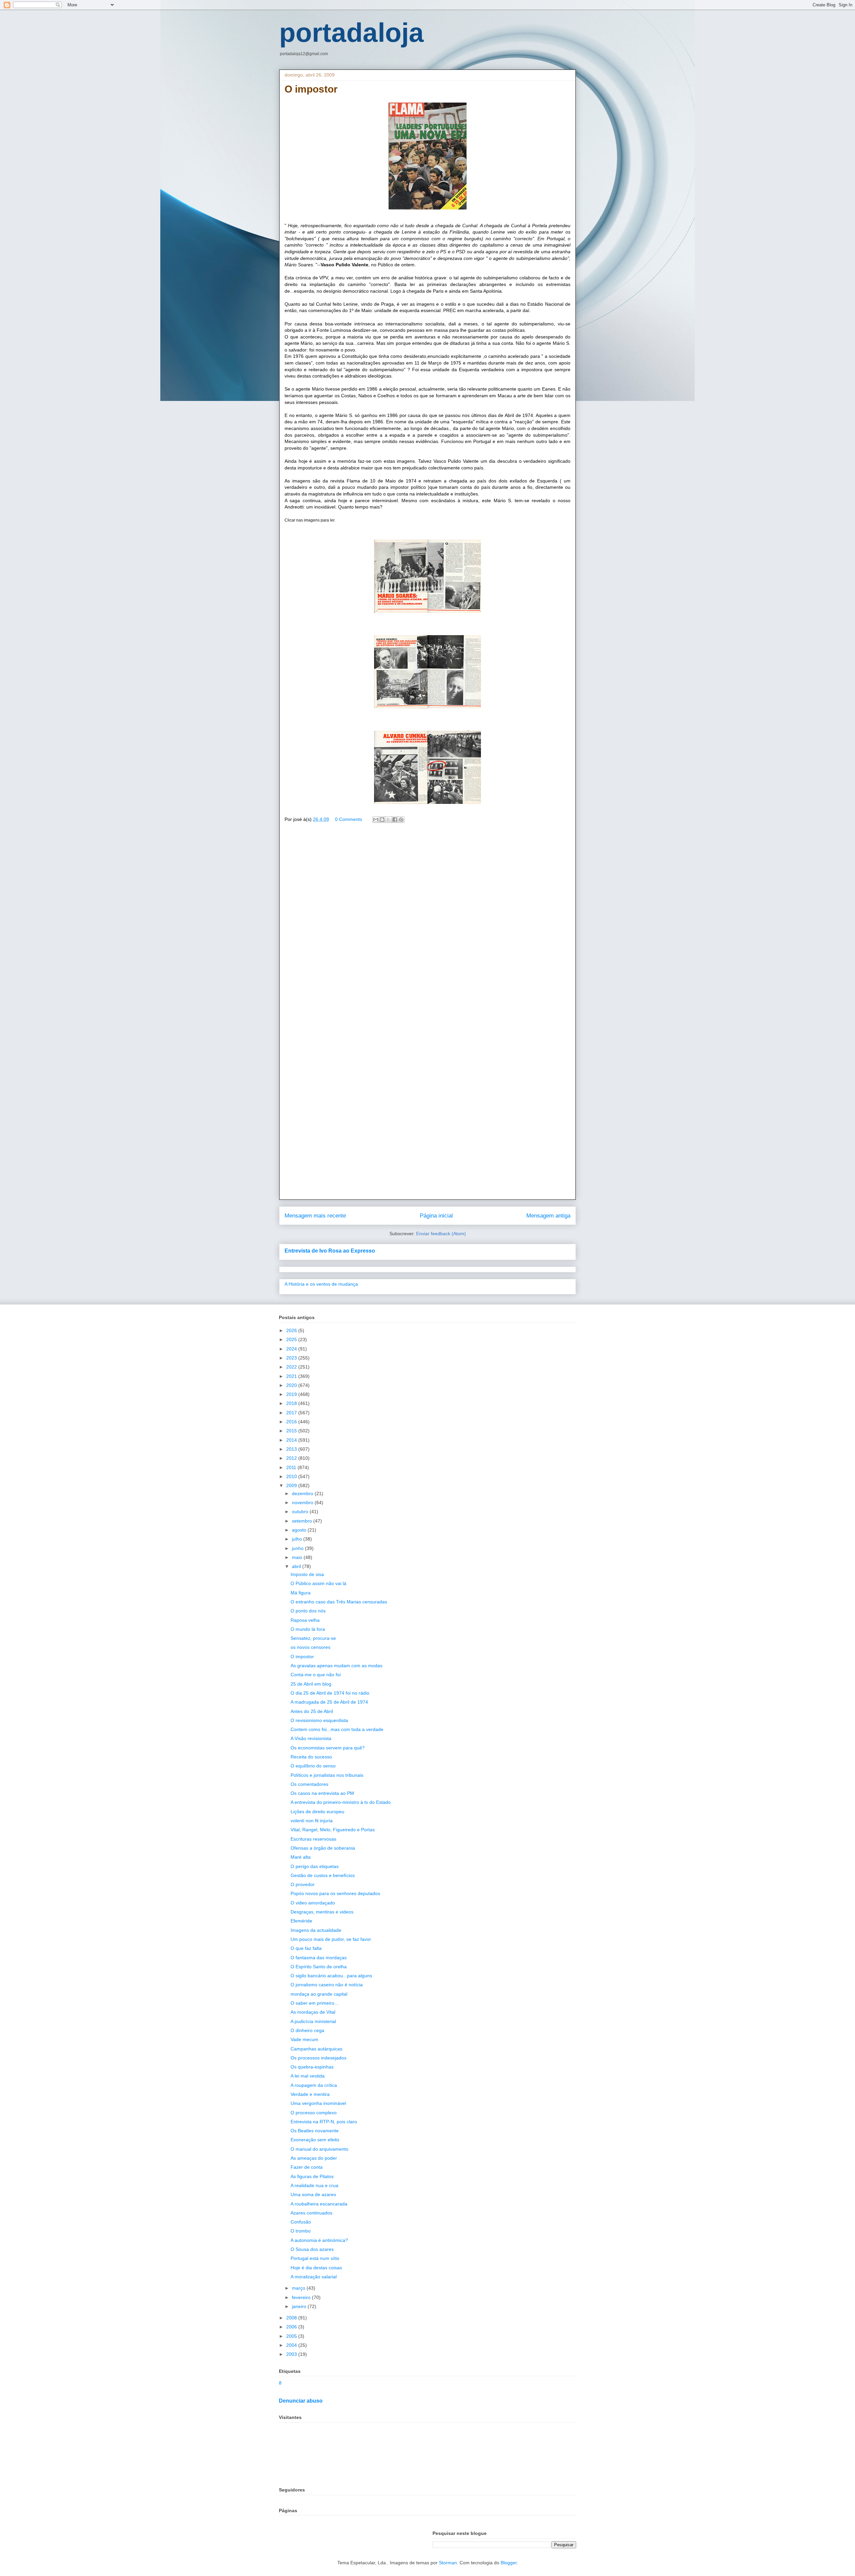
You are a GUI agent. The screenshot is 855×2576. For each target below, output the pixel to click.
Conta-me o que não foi (316, 1675)
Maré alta (301, 1857)
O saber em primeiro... (314, 2003)
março (299, 2288)
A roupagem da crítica (314, 2085)
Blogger (509, 2563)
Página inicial (436, 1216)
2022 (292, 1367)
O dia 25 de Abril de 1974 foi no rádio (330, 1693)
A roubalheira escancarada (319, 2204)
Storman (448, 2563)
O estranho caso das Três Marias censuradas (339, 1602)
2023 (292, 1358)
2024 (292, 1349)
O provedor (303, 1884)
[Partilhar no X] (388, 820)
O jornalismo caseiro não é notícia (327, 1985)
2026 (292, 1330)
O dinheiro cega (307, 2030)
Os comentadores (309, 1784)
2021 (292, 1376)
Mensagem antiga (548, 1216)
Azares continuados (311, 2213)
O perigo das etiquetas (315, 1866)
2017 (292, 1413)
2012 (292, 1458)
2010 (292, 1476)
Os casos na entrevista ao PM (322, 1793)
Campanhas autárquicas (316, 2049)
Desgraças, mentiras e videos (322, 1912)
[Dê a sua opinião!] (382, 820)
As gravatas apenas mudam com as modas (336, 1666)
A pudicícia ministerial (313, 2021)
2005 (292, 2336)
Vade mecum (304, 2039)
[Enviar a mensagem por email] (376, 820)
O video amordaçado (313, 1903)
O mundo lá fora (308, 1629)
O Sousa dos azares (312, 2249)
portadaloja (352, 33)
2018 (292, 1403)
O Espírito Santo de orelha (319, 1967)
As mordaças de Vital (313, 2012)
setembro (303, 1521)
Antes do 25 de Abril (312, 1711)
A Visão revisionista (311, 1738)
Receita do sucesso (311, 1757)
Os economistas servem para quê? (328, 1748)
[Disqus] (427, 924)
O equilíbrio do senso (313, 1766)
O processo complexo (314, 2113)
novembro (303, 1502)
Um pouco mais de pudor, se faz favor (331, 1939)
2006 (292, 2327)
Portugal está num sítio (315, 2258)
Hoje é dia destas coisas (316, 2268)
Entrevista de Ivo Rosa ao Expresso (330, 1251)
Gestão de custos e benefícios (323, 1875)
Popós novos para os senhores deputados (335, 1893)
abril (297, 1566)
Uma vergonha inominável (318, 2103)
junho (298, 1548)
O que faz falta (306, 1948)
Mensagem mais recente (315, 1216)
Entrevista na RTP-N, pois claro (324, 2122)
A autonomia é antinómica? (319, 2240)
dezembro (303, 1493)
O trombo (301, 2231)
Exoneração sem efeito (315, 2140)
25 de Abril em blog (311, 1684)
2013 (292, 1449)
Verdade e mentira (310, 2094)
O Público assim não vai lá (318, 1583)
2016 (292, 1422)
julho (298, 1539)
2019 (292, 1394)
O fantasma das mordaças (319, 1958)
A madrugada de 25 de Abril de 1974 (329, 1702)
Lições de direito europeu (317, 1812)
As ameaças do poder (314, 2158)
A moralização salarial (314, 2277)
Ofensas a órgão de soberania (323, 1848)
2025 (292, 1339)
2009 (292, 1485)
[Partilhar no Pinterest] (401, 820)
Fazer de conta (307, 2167)
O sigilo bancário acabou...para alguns (331, 1976)
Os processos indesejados (318, 2058)
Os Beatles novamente (315, 2131)
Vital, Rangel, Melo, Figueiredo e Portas (333, 1830)
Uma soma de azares (313, 2194)
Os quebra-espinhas (312, 2067)
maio (298, 1557)
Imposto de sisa (307, 1574)
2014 (292, 1440)
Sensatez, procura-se (313, 1638)
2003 (292, 2354)
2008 (292, 2318)
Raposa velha (305, 1620)
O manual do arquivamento (319, 2149)
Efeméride (301, 1921)
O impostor (302, 1657)
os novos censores (310, 1647)
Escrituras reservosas (313, 1839)
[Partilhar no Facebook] (395, 820)
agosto (300, 1530)
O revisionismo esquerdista (319, 1720)
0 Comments (349, 819)
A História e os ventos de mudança (321, 1284)
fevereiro (302, 2297)
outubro (301, 1512)
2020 (292, 1385)
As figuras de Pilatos (312, 2176)
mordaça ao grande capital (319, 1994)
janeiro (300, 2306)
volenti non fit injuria (312, 1821)
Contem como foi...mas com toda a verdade (337, 1729)
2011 (292, 1467)
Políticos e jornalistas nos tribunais (327, 1775)
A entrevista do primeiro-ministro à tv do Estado (341, 1802)
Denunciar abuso (301, 2401)
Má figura (301, 1593)
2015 (292, 1431)
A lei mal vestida (308, 2076)
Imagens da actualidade (316, 1930)
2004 (292, 2345)
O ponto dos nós (308, 1611)
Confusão (301, 2222)
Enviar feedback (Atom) (441, 1234)
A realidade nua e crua (314, 2185)
